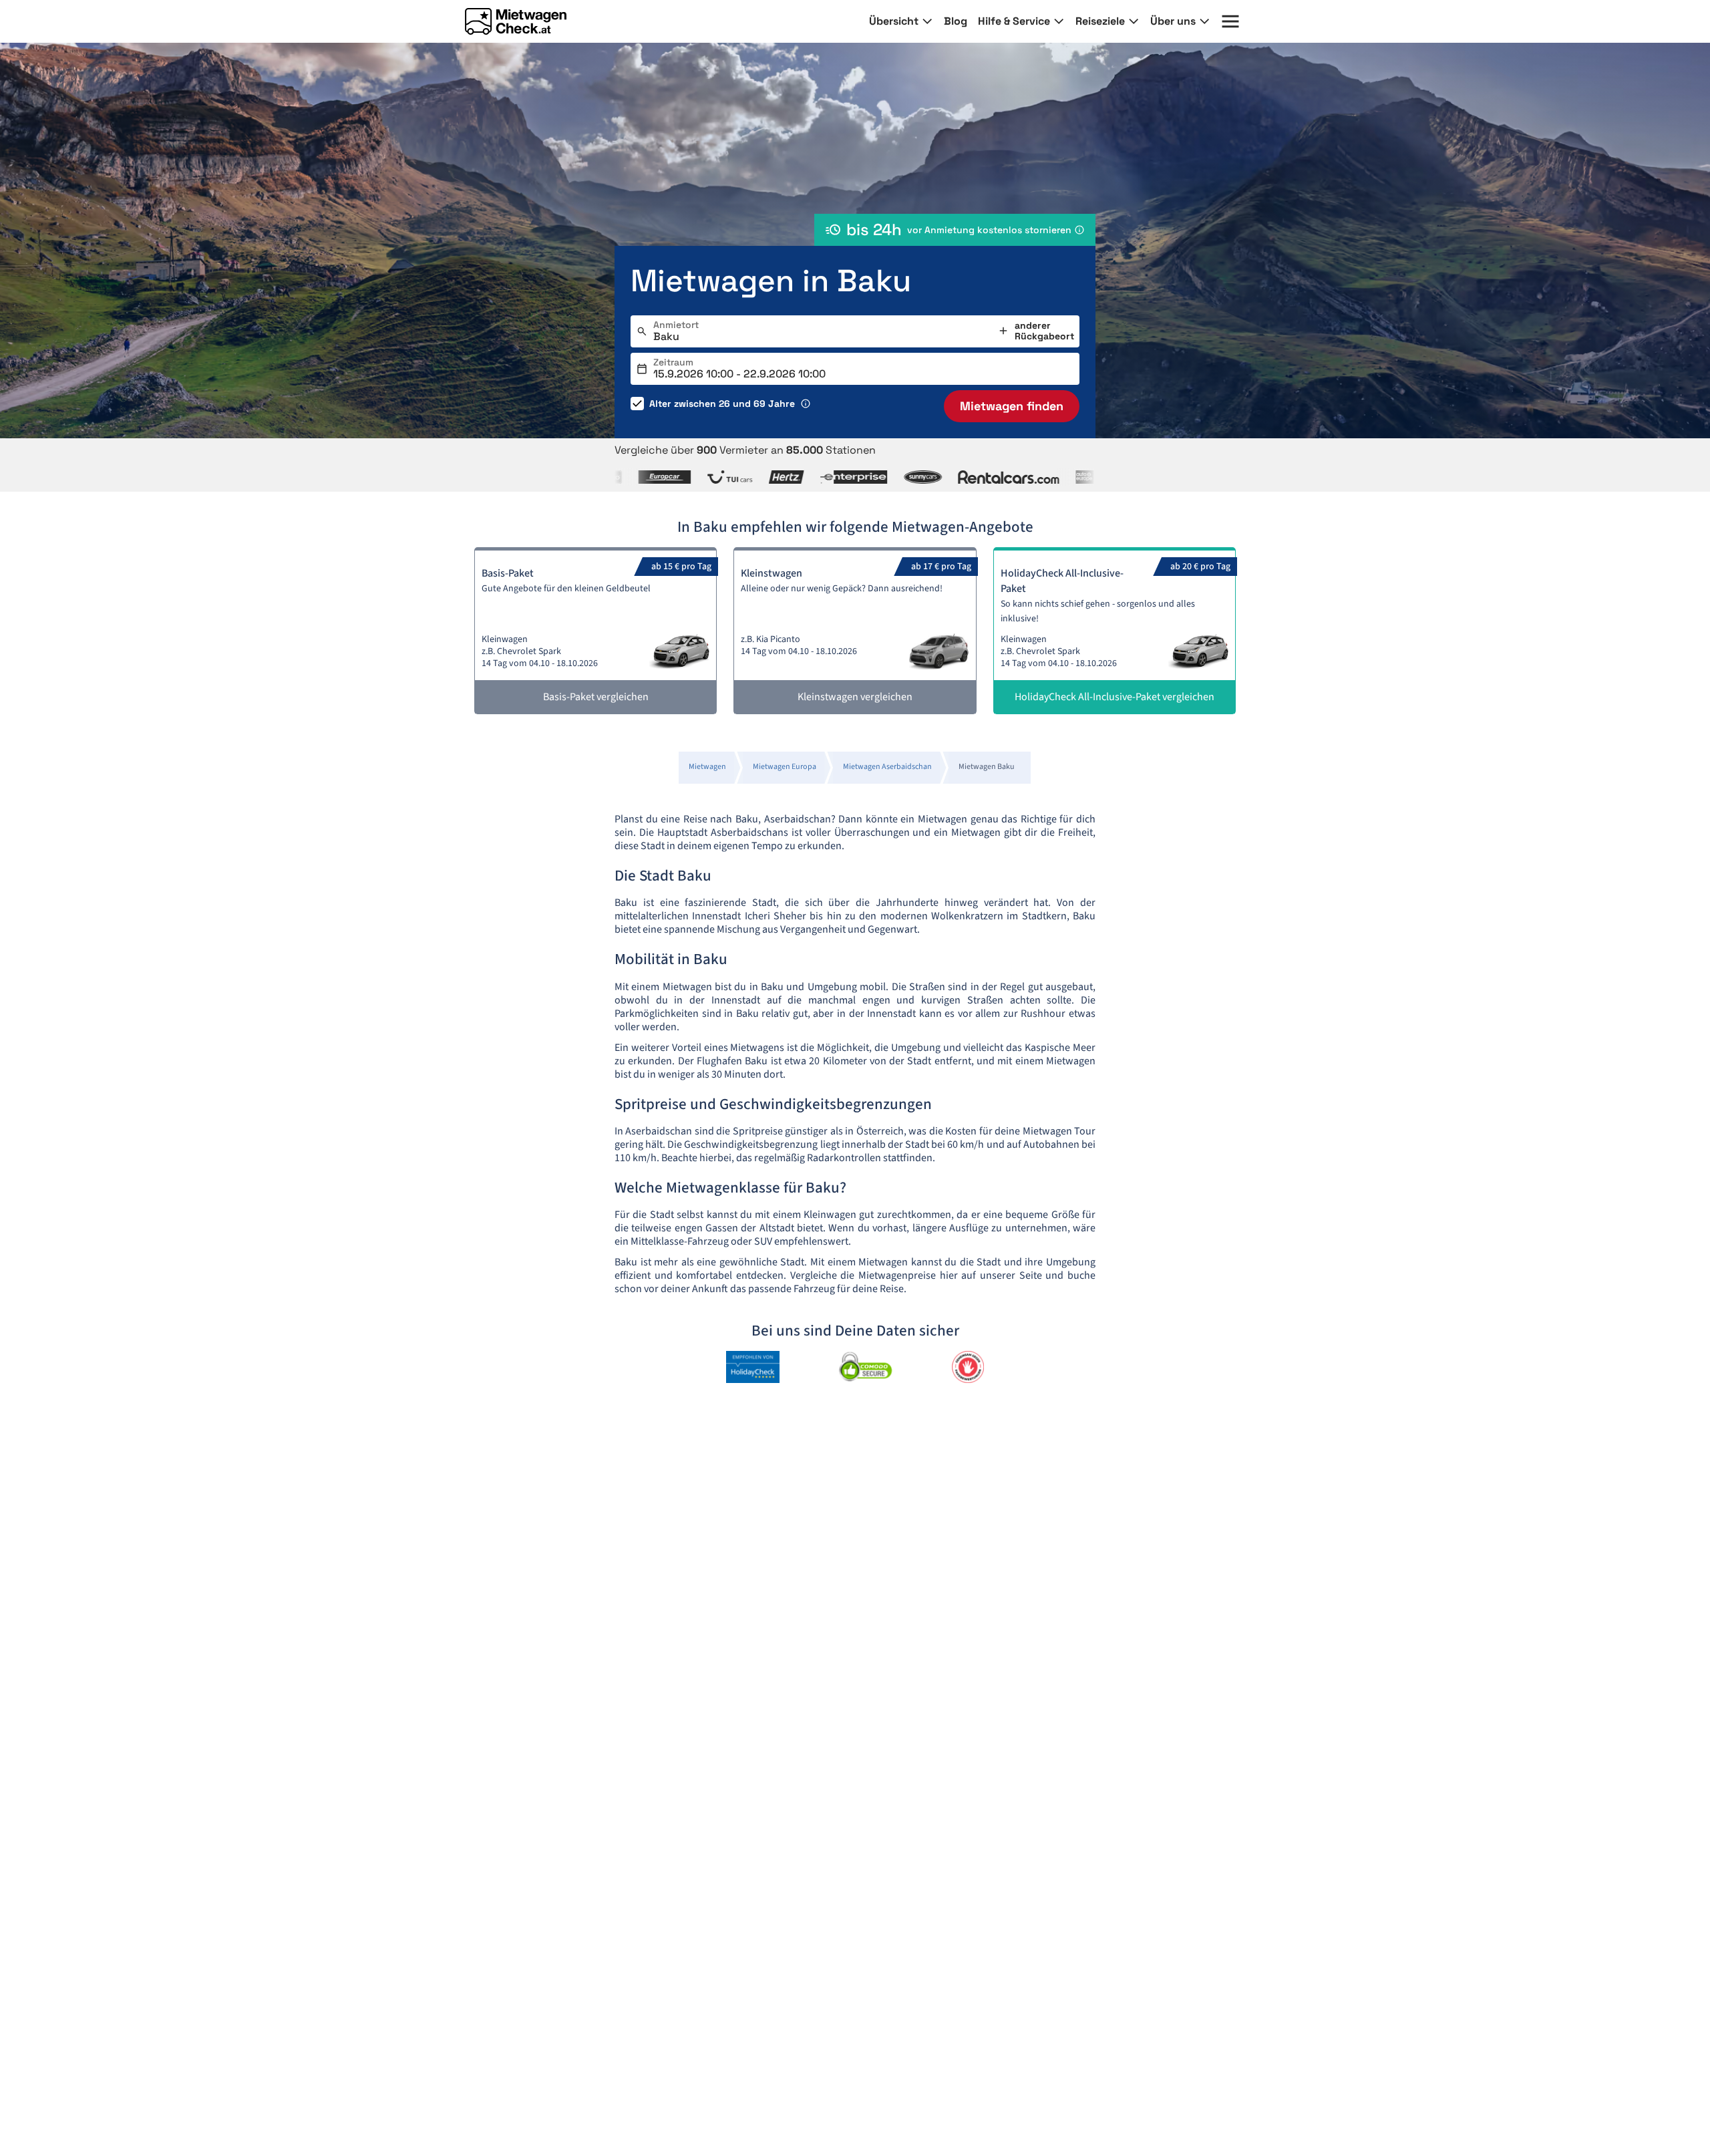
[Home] (516, 21)
